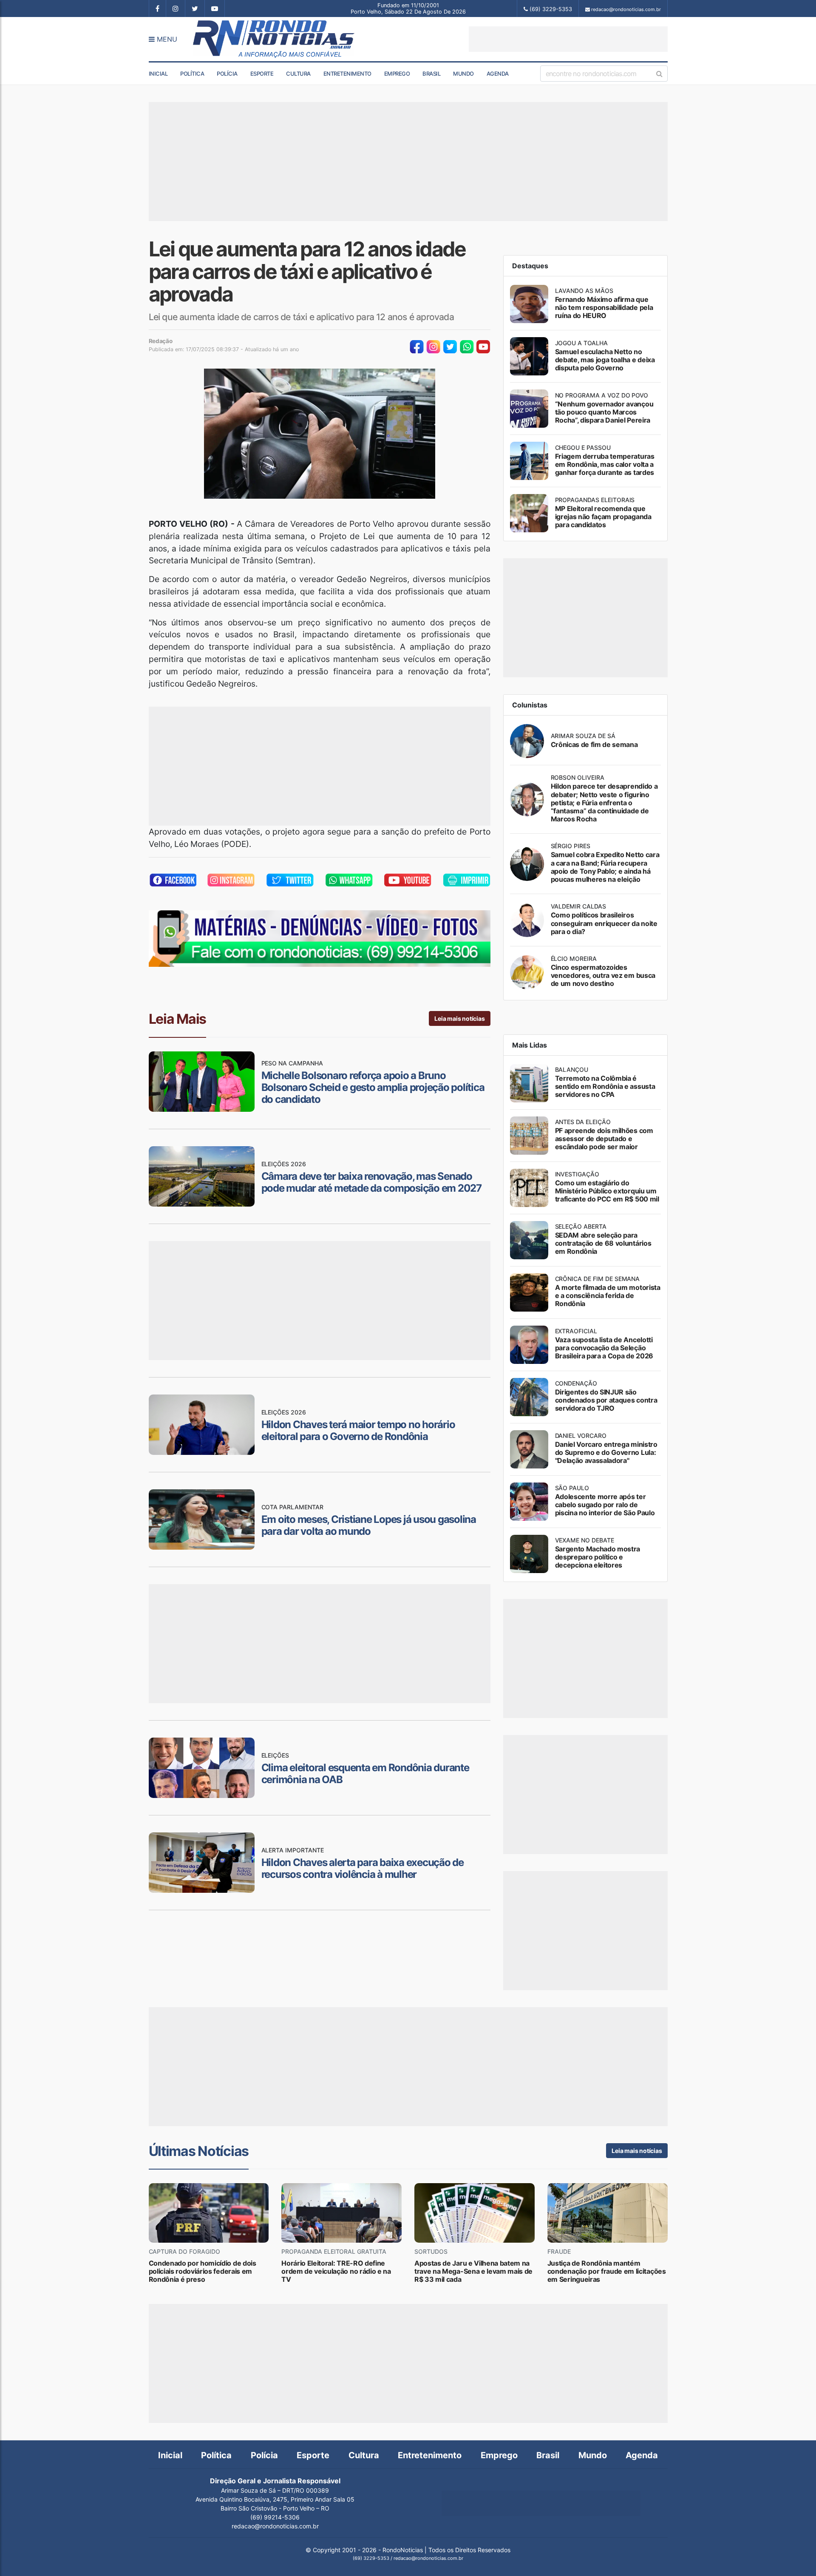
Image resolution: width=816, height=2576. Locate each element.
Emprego (397, 74)
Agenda (498, 74)
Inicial (158, 74)
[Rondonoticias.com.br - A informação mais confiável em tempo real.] (275, 39)
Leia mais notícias (459, 1018)
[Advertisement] (568, 39)
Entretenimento (347, 74)
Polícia (227, 74)
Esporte (262, 74)
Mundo (463, 74)
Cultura (298, 74)
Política (192, 74)
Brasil (431, 74)
